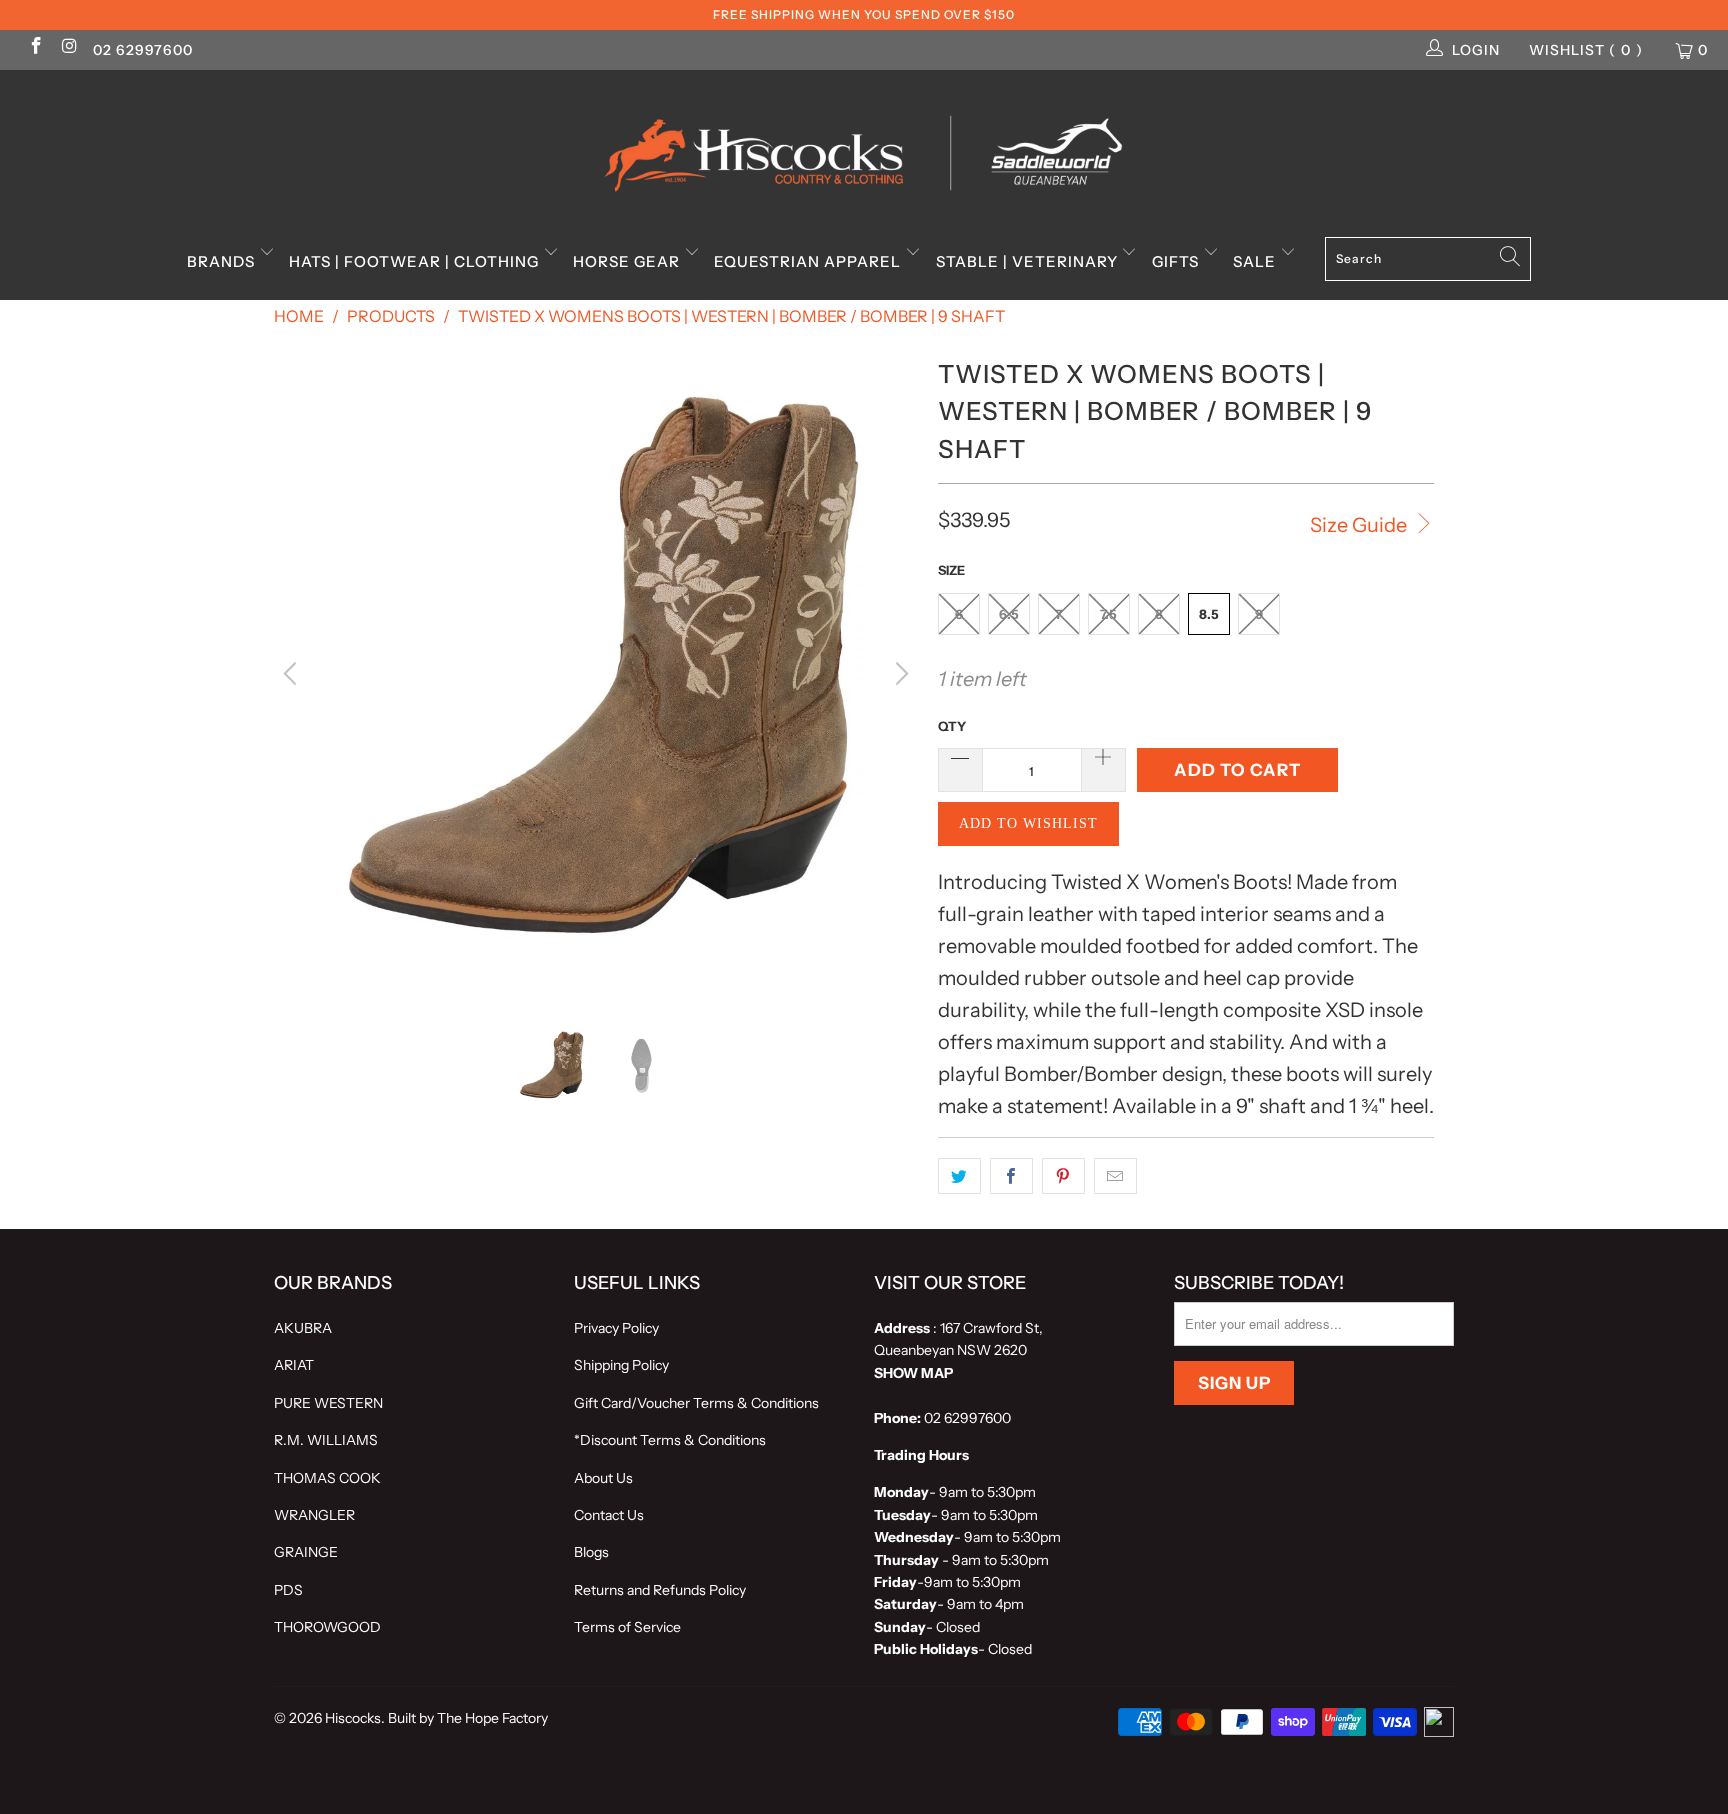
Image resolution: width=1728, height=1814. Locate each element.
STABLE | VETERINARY (1029, 261)
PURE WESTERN (328, 1403)
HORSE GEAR (628, 261)
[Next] (899, 674)
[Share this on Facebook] (1011, 1176)
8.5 (1209, 614)
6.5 (1009, 614)
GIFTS (1177, 261)
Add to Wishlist (1028, 823)
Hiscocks (353, 1718)
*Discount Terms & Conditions (670, 1440)
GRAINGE (306, 1552)
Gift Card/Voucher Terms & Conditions (696, 1403)
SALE (1256, 261)
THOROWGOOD (327, 1627)
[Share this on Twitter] (959, 1176)
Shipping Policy (621, 1365)
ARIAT (294, 1365)
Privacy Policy (616, 1328)
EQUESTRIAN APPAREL (809, 261)
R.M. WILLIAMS (326, 1440)
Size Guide (1360, 525)
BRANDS (223, 261)
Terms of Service (627, 1627)
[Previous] (293, 674)
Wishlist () (1586, 50)
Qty (952, 726)
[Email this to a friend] (1115, 1176)
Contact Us (609, 1515)
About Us (603, 1478)
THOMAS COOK (327, 1478)
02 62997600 (143, 50)
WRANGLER (314, 1515)
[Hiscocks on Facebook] (35, 48)
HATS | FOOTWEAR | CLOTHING (416, 261)
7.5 (1108, 614)
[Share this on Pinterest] (1063, 1176)
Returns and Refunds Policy (660, 1590)
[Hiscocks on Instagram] (69, 48)
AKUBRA (303, 1328)
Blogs (591, 1552)
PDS (288, 1590)
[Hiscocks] (864, 147)
